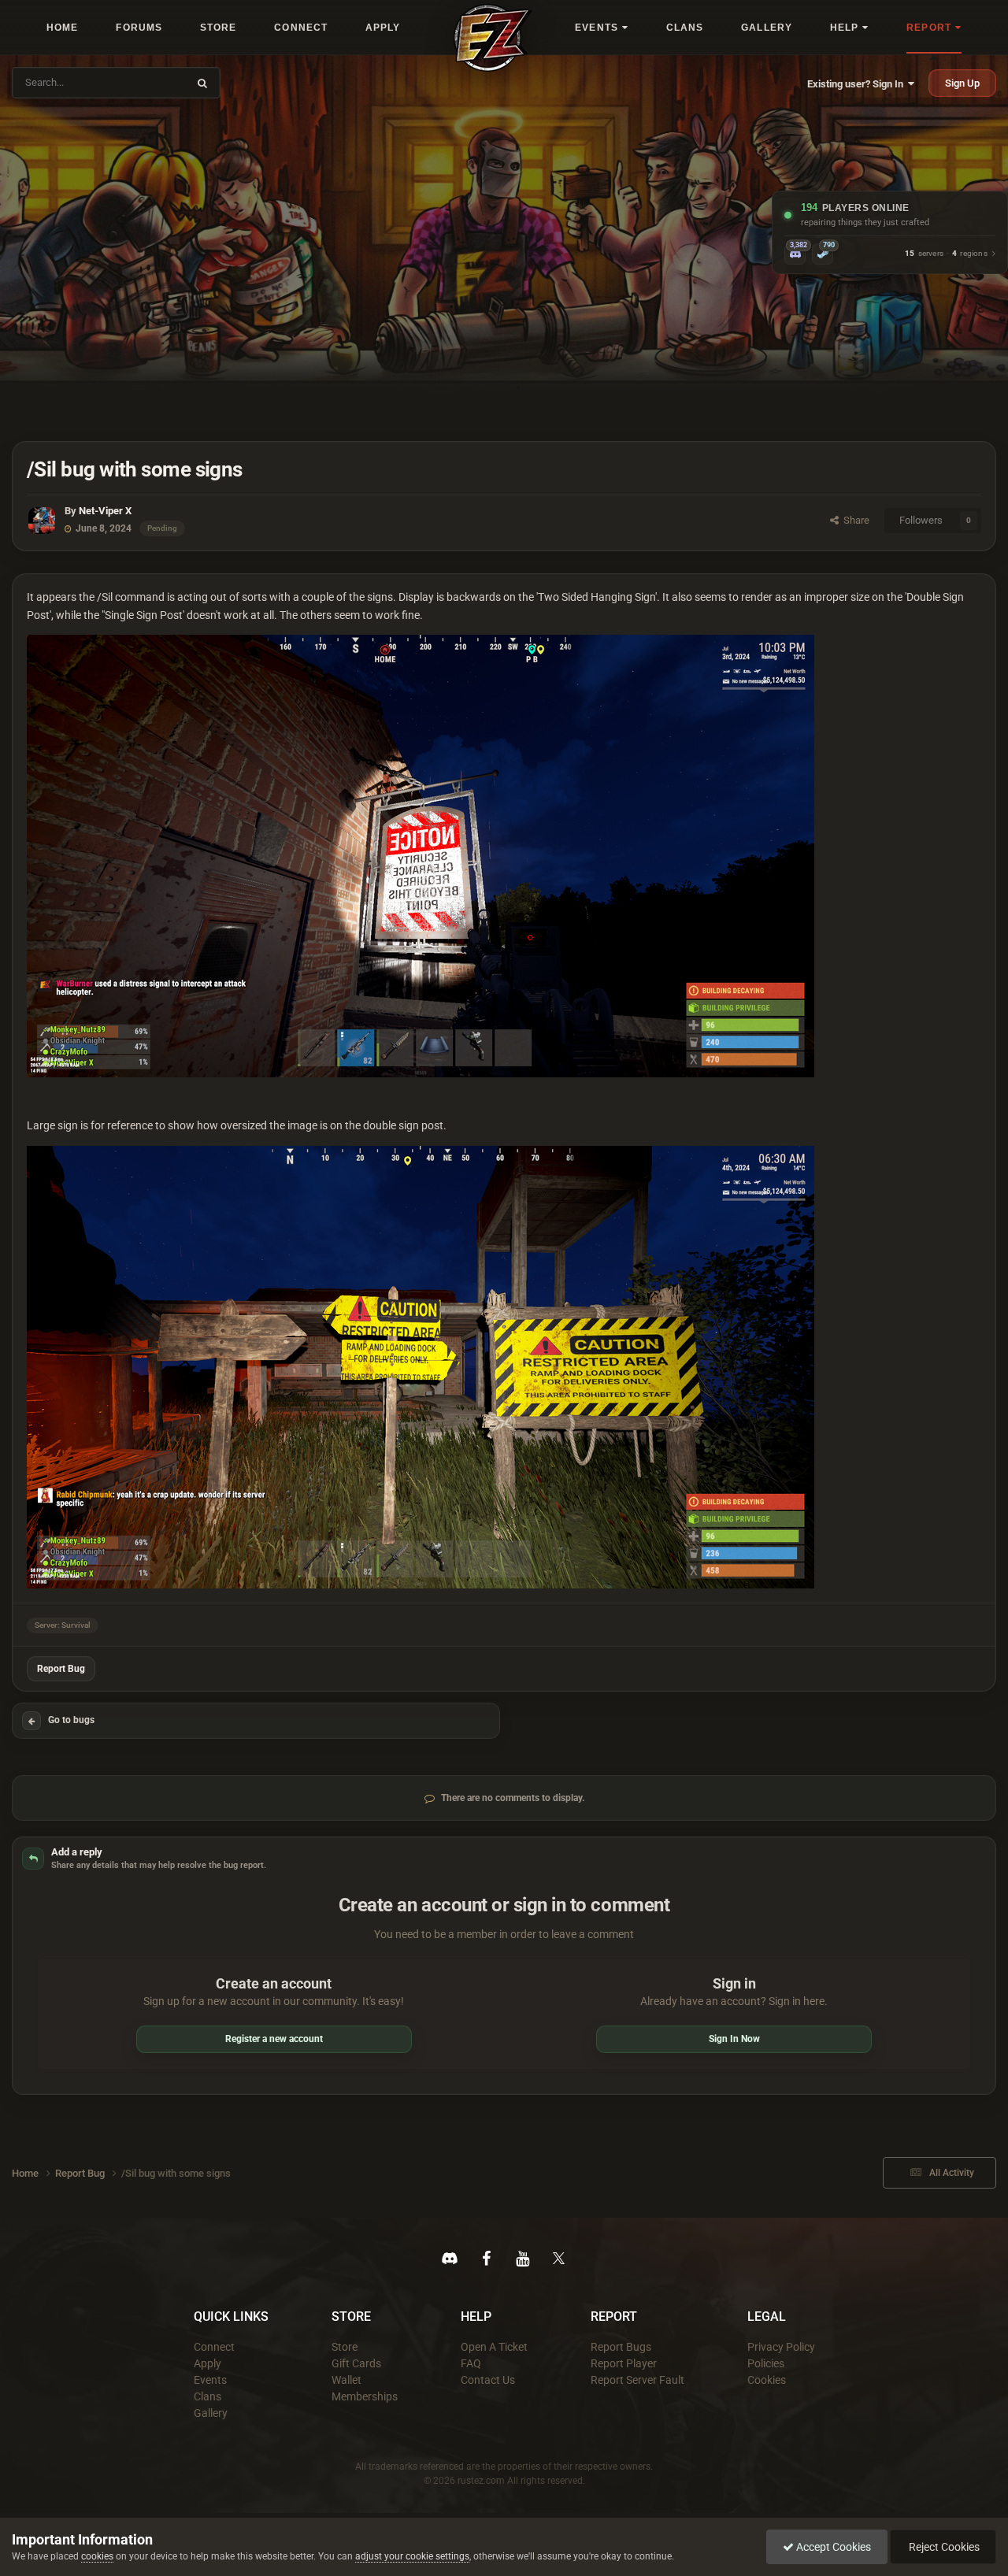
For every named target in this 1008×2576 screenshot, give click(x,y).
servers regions (946, 254)
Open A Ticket (494, 2347)
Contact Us (488, 2380)
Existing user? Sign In (858, 84)
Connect (214, 2347)
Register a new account (274, 2039)
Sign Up (962, 83)
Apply (208, 2363)
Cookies (767, 2380)
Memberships (365, 2396)
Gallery (211, 2413)
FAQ (471, 2363)
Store (345, 2347)
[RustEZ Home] (493, 38)
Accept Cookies (832, 2547)
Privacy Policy (781, 2347)
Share (854, 520)
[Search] (202, 83)
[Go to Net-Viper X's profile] (42, 521)
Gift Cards (356, 2363)
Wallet (346, 2380)
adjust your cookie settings (412, 2556)
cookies (97, 2556)
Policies (766, 2363)
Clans (208, 2396)
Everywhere (151, 82)
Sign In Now (734, 2039)
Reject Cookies (943, 2547)
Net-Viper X (105, 511)
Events (210, 2380)
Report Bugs (621, 2347)
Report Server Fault (637, 2380)
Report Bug (61, 1669)
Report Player (624, 2363)
